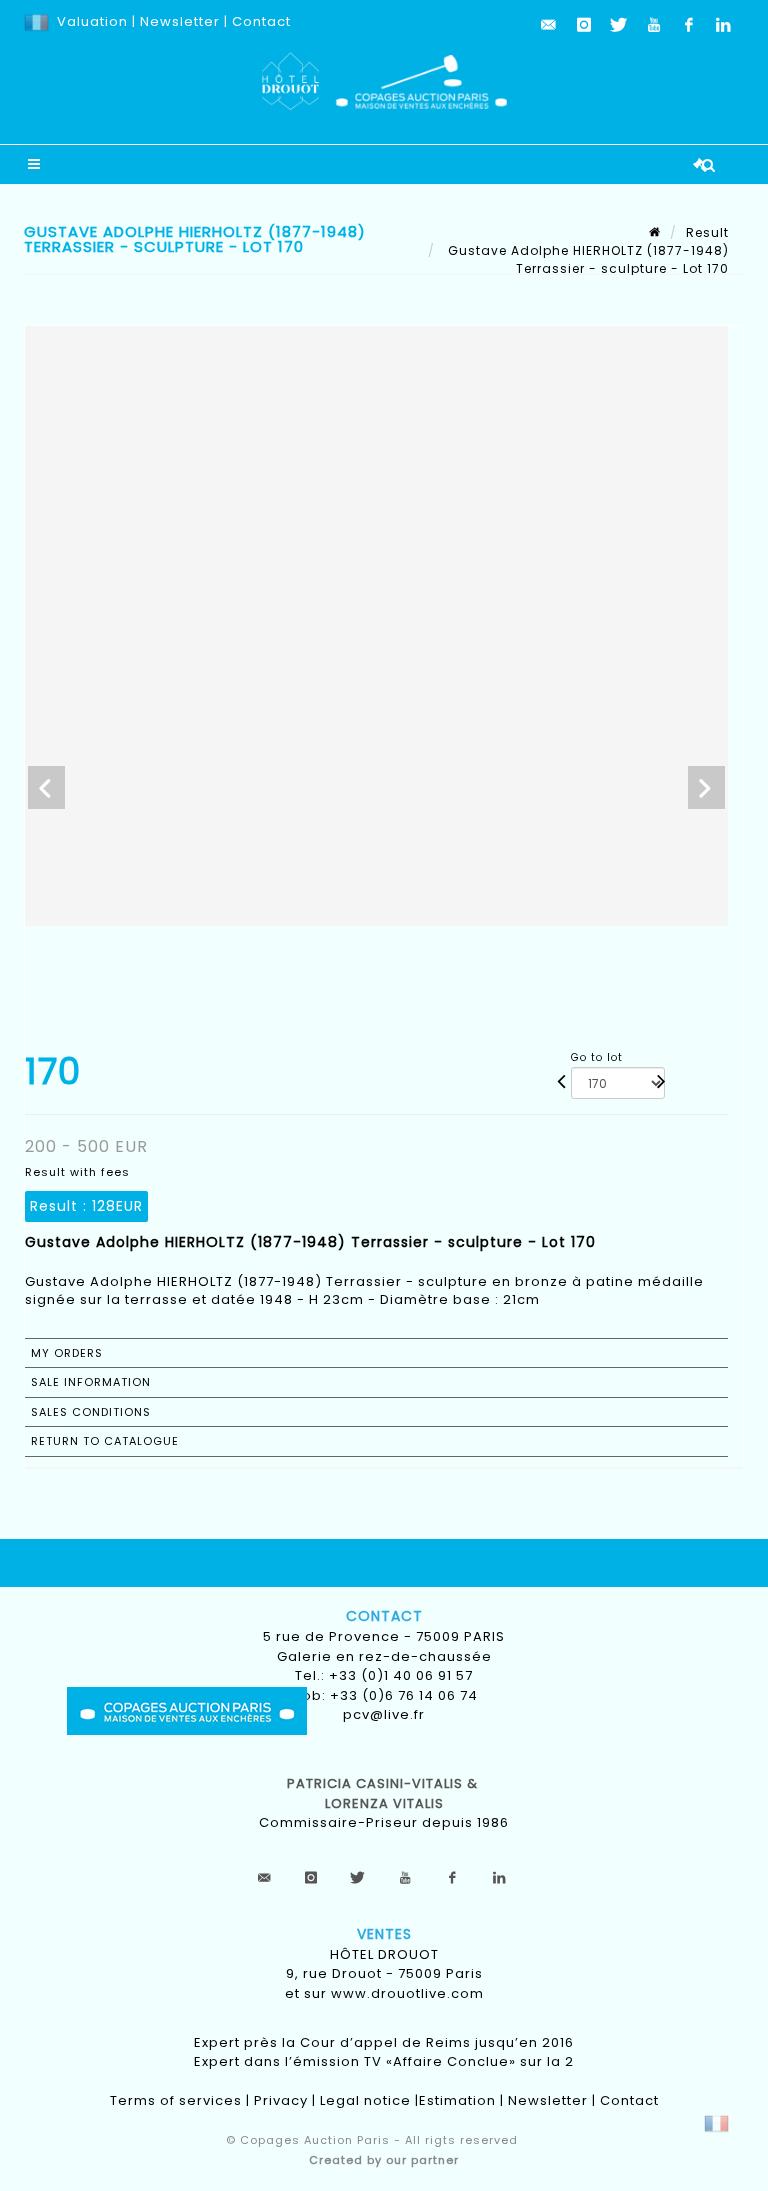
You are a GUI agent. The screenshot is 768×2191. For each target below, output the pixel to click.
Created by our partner (384, 2160)
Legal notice (365, 2100)
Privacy (281, 2100)
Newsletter (178, 21)
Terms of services (176, 2100)
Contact (261, 21)
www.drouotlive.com (407, 1993)
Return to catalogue (105, 1441)
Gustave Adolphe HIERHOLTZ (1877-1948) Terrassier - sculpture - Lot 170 (586, 259)
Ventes (384, 1934)
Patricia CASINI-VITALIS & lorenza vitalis (384, 1793)
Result (707, 232)
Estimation (457, 2100)
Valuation (92, 21)
